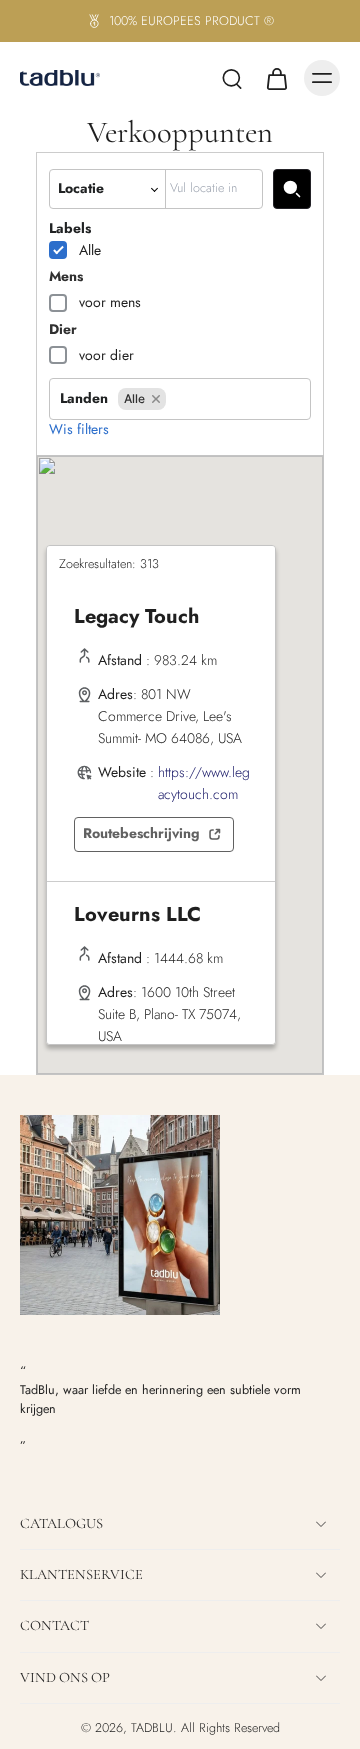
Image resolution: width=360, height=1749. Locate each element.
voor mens (110, 302)
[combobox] (214, 188)
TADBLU (152, 1728)
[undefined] (292, 188)
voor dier (106, 355)
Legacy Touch (136, 616)
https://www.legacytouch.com (204, 783)
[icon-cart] (276, 78)
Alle (90, 250)
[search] (232, 78)
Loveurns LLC (137, 914)
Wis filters (79, 429)
